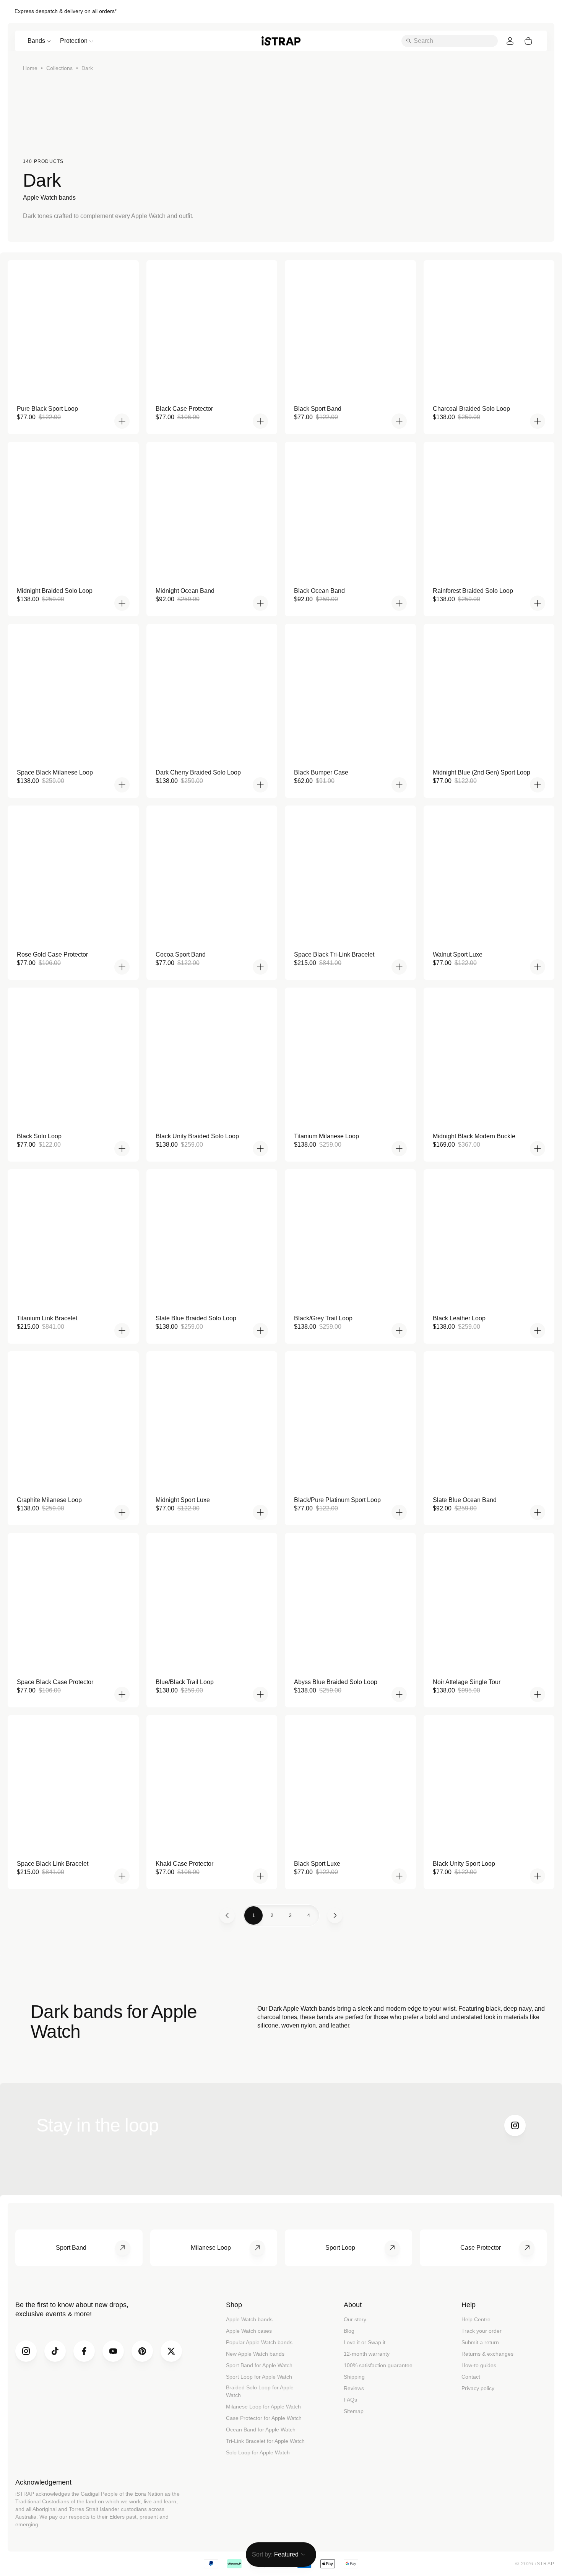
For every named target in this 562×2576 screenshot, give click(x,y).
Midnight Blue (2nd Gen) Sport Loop (482, 772)
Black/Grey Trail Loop (323, 1318)
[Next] (335, 1915)
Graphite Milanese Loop (49, 1500)
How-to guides (479, 2365)
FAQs (350, 2400)
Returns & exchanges (487, 2354)
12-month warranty (367, 2354)
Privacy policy (478, 2388)
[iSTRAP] (281, 41)
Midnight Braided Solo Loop (55, 591)
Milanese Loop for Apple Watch (263, 2407)
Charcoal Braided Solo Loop (471, 409)
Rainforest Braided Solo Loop (473, 591)
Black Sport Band (318, 409)
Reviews (354, 2388)
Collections (59, 68)
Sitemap (354, 2411)
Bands (36, 41)
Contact (471, 2377)
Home (30, 68)
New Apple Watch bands (255, 2354)
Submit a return (480, 2342)
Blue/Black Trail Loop (185, 1682)
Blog (349, 2331)
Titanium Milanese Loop (326, 1136)
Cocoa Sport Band (181, 954)
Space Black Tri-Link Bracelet (334, 954)
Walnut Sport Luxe (458, 954)
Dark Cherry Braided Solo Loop (198, 772)
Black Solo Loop (39, 1136)
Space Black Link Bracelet (53, 1864)
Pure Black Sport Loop (47, 409)
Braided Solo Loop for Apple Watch (260, 2391)
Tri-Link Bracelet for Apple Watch (265, 2441)
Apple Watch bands (249, 2319)
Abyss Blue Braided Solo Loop (336, 1682)
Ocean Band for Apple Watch (261, 2430)
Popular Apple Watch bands (259, 2342)
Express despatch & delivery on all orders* (66, 11)
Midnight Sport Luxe (183, 1500)
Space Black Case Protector (55, 1682)
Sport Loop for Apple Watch (259, 2377)
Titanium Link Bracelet (47, 1318)
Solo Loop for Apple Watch (258, 2452)
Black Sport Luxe (317, 1864)
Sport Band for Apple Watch (259, 2365)
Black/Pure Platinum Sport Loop (337, 1500)
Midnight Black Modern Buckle (474, 1136)
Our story (355, 2319)
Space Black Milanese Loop (55, 772)
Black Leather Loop (459, 1318)
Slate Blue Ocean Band (465, 1500)
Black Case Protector (184, 409)
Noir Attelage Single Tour (467, 1682)
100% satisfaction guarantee (378, 2365)
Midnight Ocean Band (185, 591)
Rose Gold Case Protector (52, 954)
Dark (87, 68)
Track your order (482, 2331)
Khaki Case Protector (184, 1864)
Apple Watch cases (249, 2331)
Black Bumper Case (321, 772)
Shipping (354, 2377)
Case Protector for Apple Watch (264, 2418)
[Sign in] (510, 41)
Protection (74, 41)
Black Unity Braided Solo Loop (197, 1136)
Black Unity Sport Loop (464, 1864)
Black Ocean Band (319, 591)
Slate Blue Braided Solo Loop (196, 1318)
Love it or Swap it (365, 2342)
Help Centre (476, 2319)
